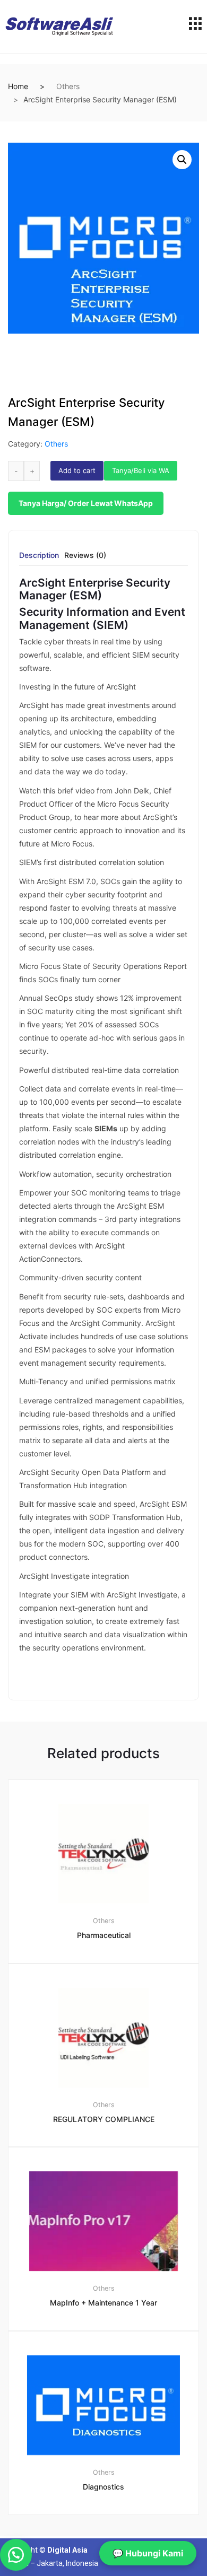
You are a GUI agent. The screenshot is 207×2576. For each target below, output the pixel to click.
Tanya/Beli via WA (141, 470)
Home (18, 86)
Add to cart (77, 470)
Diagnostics (103, 2487)
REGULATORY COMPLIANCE (104, 2119)
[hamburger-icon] (195, 27)
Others (68, 86)
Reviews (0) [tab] (85, 556)
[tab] (39, 559)
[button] (182, 160)
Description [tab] (39, 556)
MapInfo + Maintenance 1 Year (103, 2303)
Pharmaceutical (104, 1935)
